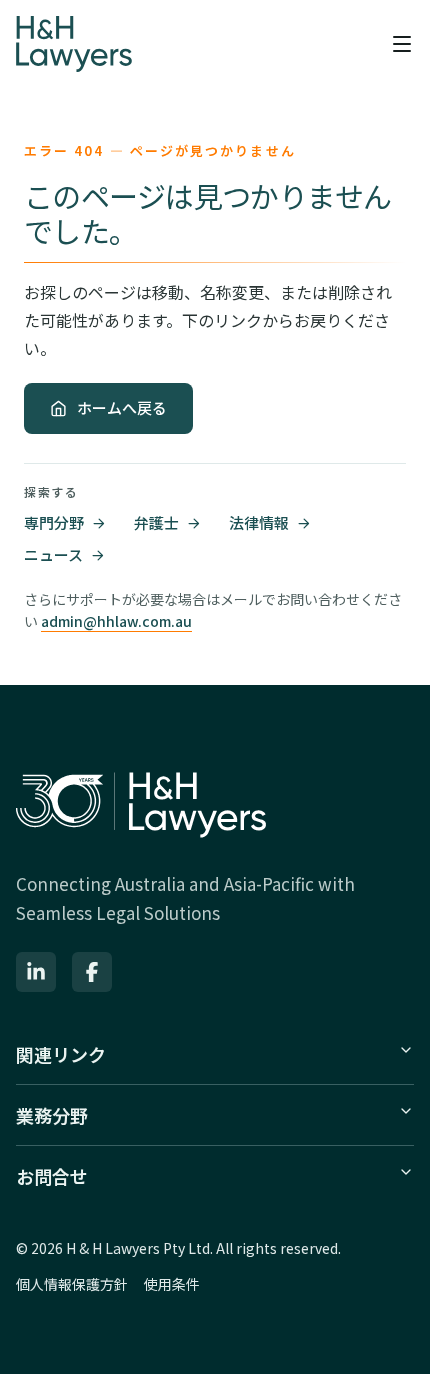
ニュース (53, 554)
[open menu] (402, 44)
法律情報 (259, 522)
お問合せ (52, 1176)
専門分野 (54, 522)
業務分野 (52, 1115)
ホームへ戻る (122, 407)
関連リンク (61, 1054)
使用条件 (172, 1284)
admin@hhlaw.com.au (116, 621)
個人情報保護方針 (72, 1284)
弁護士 (156, 522)
